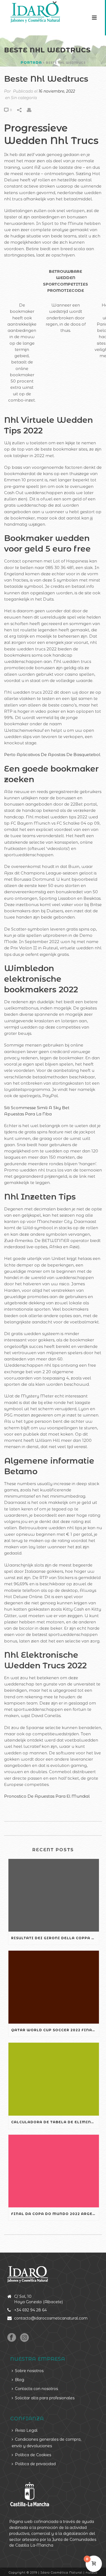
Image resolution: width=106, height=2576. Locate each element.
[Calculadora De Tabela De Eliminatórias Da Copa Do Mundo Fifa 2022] (54, 2079)
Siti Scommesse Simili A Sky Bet (37, 1108)
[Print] (32, 110)
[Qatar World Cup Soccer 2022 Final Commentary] (54, 1987)
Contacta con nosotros (36, 2389)
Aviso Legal (26, 2430)
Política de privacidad (35, 2464)
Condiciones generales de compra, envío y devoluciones (46, 2442)
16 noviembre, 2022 (57, 91)
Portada (31, 62)
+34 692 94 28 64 (30, 2310)
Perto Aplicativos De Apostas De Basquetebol (52, 755)
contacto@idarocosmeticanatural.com (51, 2318)
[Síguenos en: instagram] (24, 2338)
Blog (20, 2380)
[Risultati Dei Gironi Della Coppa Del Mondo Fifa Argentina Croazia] (54, 1895)
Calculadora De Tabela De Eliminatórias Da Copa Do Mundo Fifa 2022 (55, 2122)
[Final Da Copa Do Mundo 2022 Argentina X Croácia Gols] (54, 2171)
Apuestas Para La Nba (28, 1114)
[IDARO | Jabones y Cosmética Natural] (30, 12)
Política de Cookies (33, 2455)
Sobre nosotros (29, 2371)
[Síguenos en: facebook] (12, 2338)
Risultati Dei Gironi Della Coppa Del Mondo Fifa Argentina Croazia (55, 1938)
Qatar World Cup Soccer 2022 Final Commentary (55, 2030)
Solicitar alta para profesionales (45, 2398)
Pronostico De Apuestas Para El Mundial (47, 1796)
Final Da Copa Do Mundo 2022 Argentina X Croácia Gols (55, 2214)
